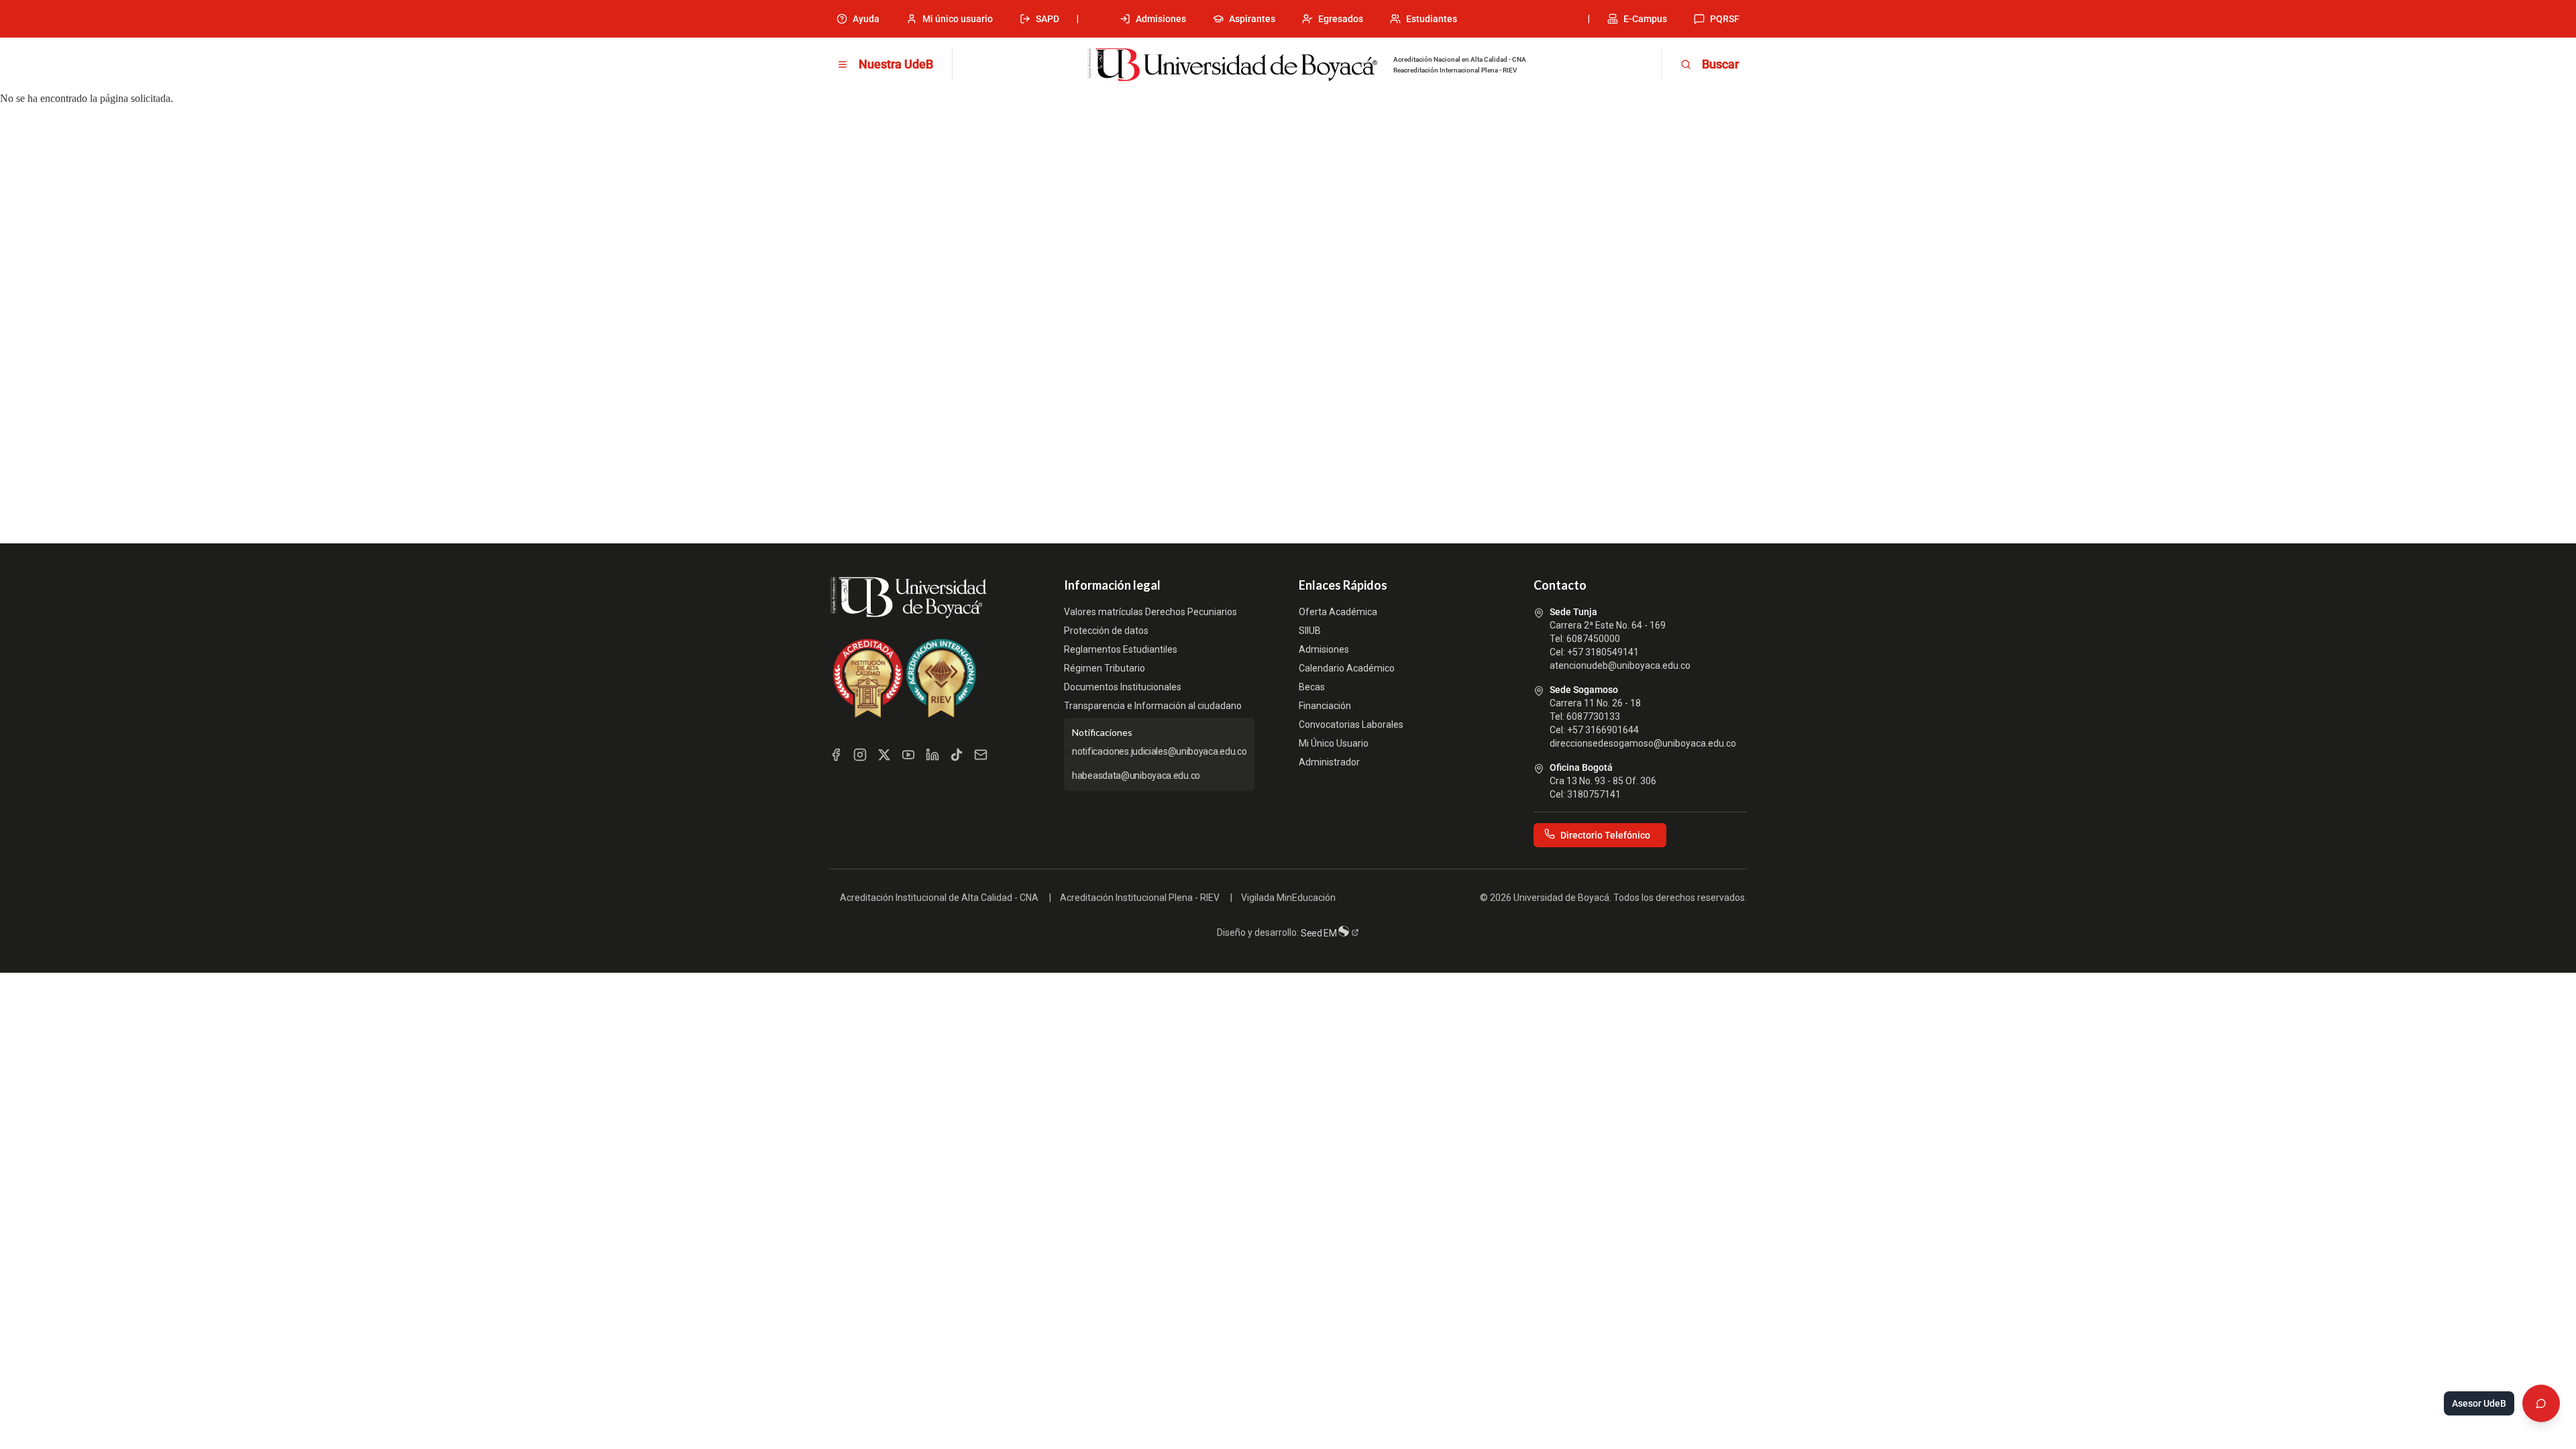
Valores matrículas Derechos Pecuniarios (1150, 612)
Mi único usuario (958, 19)
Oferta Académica (1338, 612)
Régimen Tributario (1105, 668)
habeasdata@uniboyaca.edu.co (1136, 775)
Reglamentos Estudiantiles (1121, 649)
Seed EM (1320, 933)
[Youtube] (908, 755)
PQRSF (1725, 19)
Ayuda (866, 19)
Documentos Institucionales (1123, 687)
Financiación (1325, 706)
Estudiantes (1432, 19)
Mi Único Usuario (1334, 743)
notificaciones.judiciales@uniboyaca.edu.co (1159, 751)
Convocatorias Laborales (1351, 724)
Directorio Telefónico (1605, 835)
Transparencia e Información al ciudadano (1153, 706)
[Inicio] (1232, 65)
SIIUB (1310, 631)
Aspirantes (1252, 19)
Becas (1312, 687)
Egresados (1341, 19)
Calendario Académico (1347, 668)
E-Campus (1645, 19)
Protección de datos (1106, 631)
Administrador (1329, 762)
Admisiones (1161, 19)
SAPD (1048, 19)
